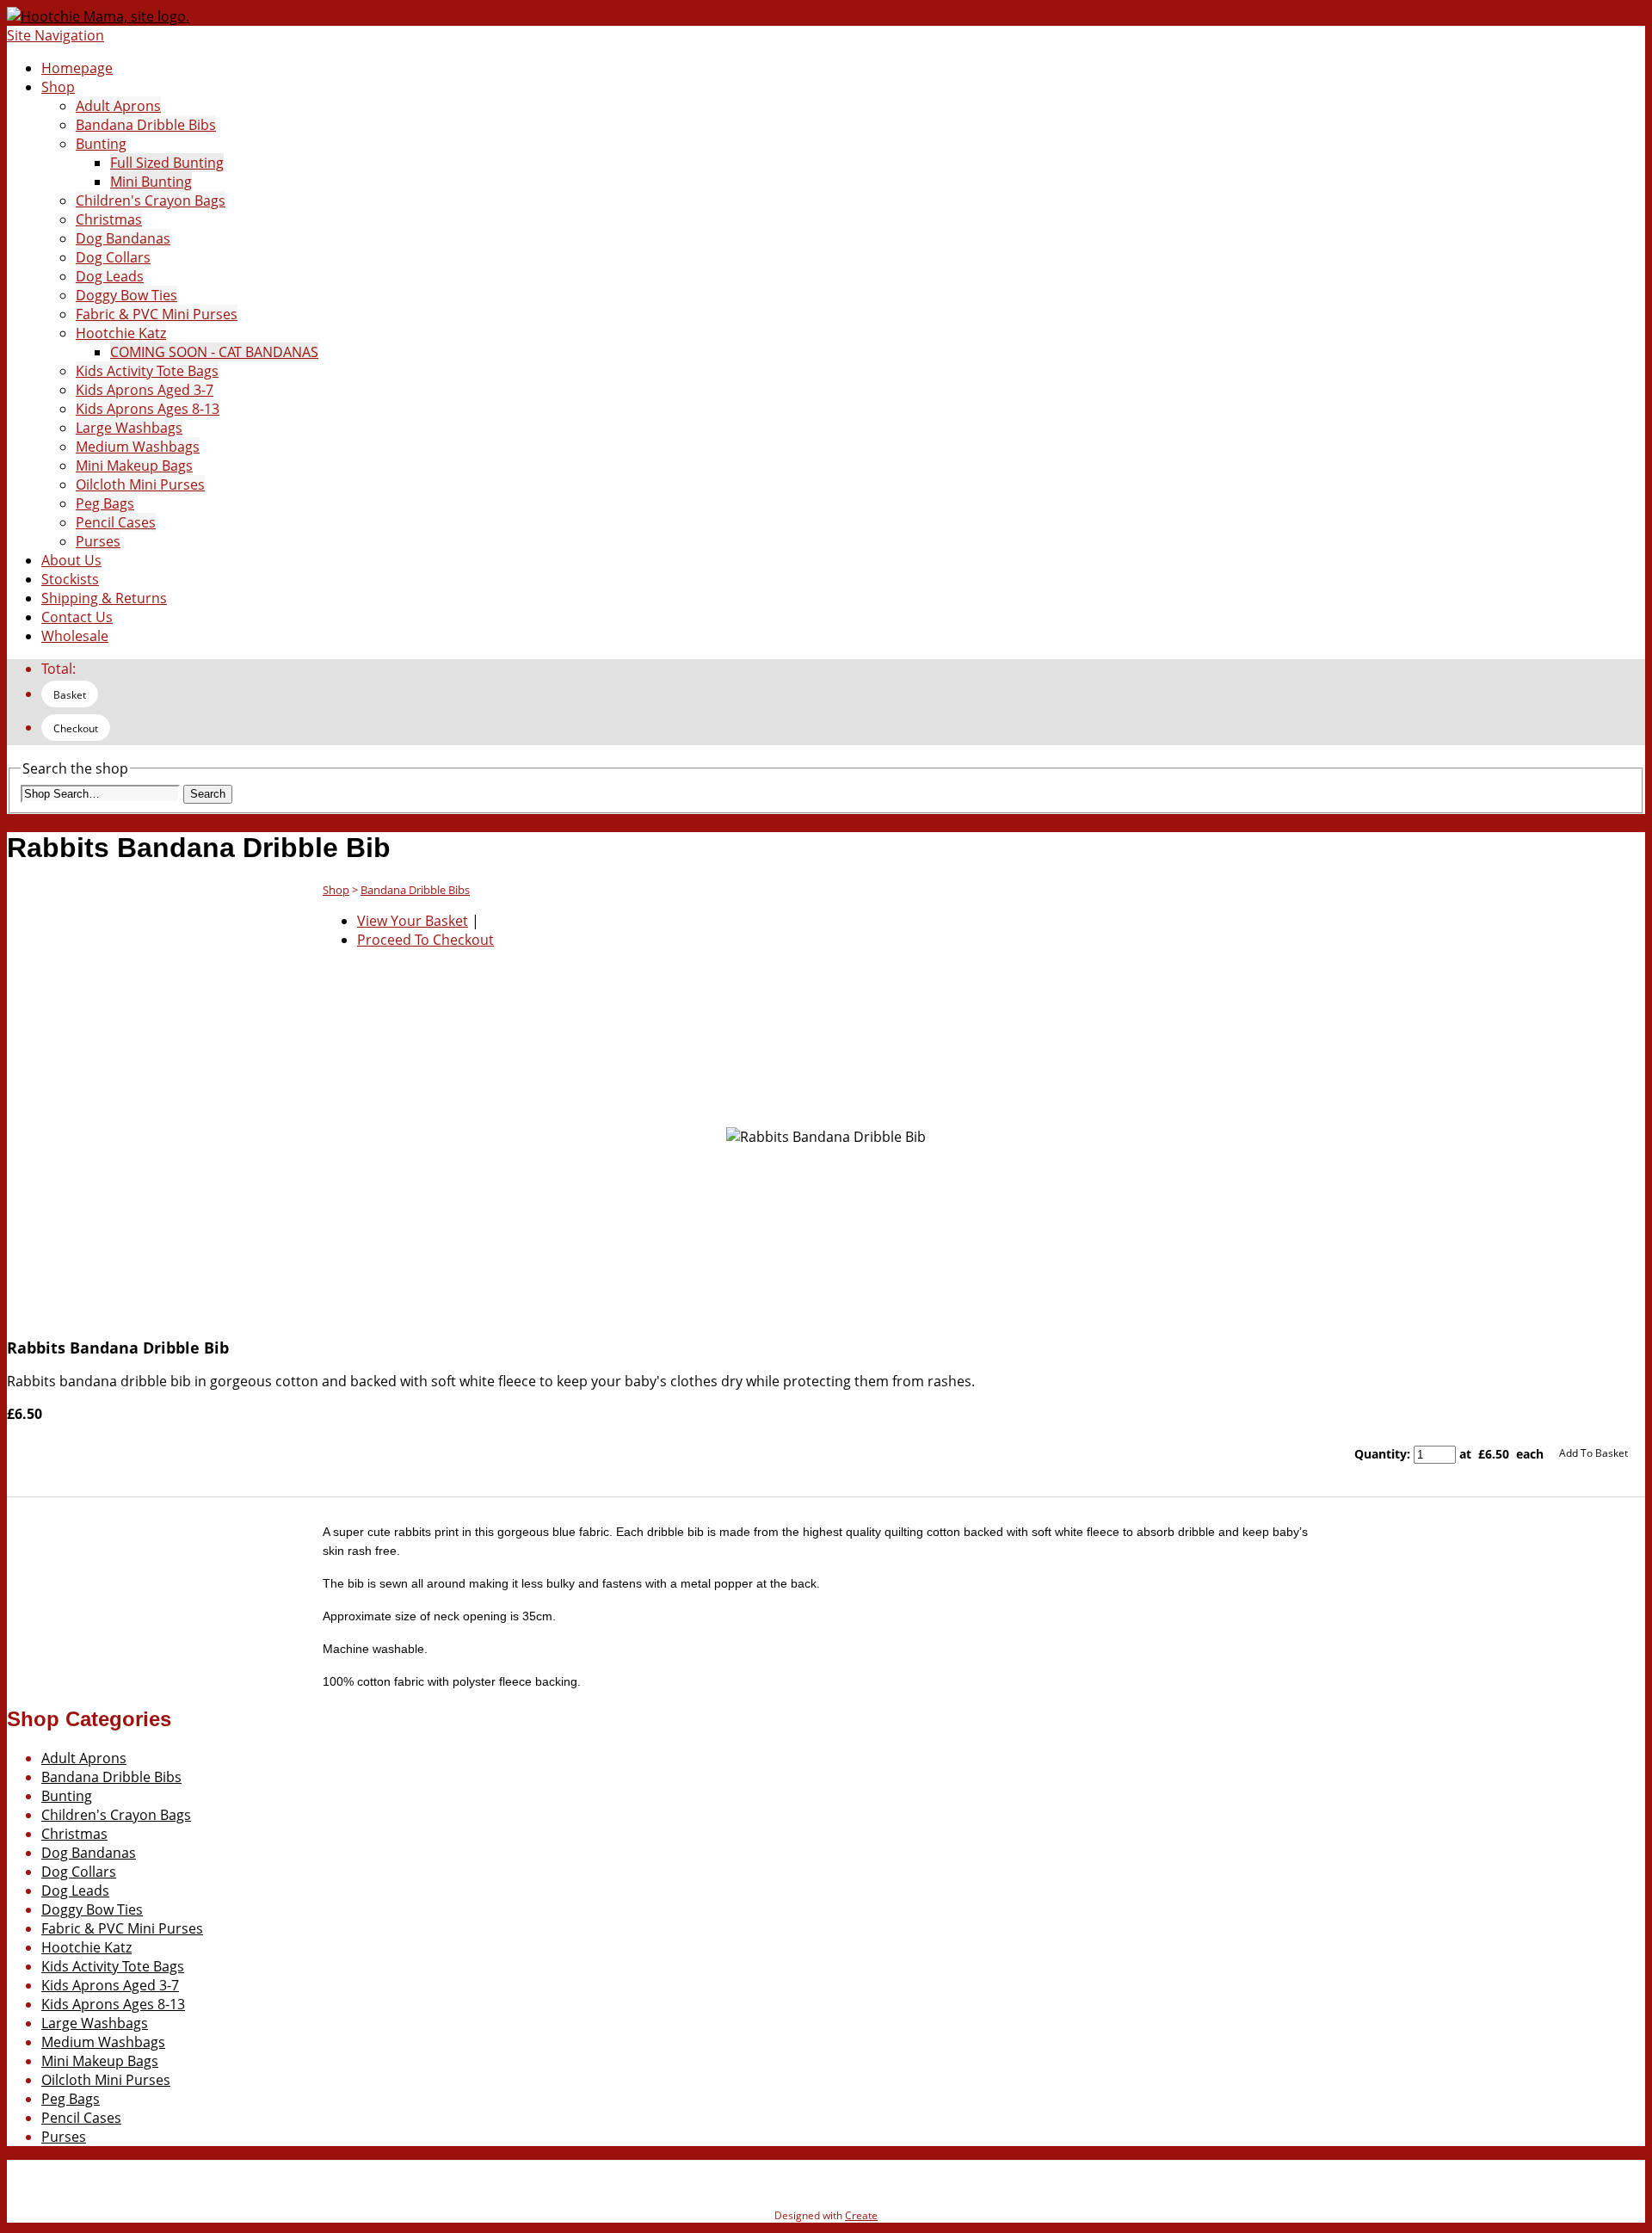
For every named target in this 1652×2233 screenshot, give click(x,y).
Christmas (109, 219)
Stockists (70, 579)
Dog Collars (113, 257)
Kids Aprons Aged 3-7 (145, 390)
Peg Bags (105, 503)
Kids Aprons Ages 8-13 (148, 409)
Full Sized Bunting (167, 163)
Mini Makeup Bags (134, 466)
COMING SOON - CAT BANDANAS (214, 352)
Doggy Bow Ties (126, 295)
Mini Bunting (151, 182)
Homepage (77, 68)
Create (861, 2215)
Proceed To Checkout (425, 940)
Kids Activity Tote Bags (147, 371)
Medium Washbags (138, 447)
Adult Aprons (118, 106)
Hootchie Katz (121, 333)
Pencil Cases (116, 522)
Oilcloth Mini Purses (140, 484)
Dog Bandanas (123, 238)
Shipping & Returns (104, 598)
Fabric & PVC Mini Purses (157, 314)
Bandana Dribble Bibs (146, 125)
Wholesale (75, 636)
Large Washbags (129, 428)
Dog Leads (110, 276)
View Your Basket (413, 921)
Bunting (101, 144)
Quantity (1381, 1454)
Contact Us (77, 617)
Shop (58, 87)
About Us (71, 560)
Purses (98, 541)
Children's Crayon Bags (151, 200)
